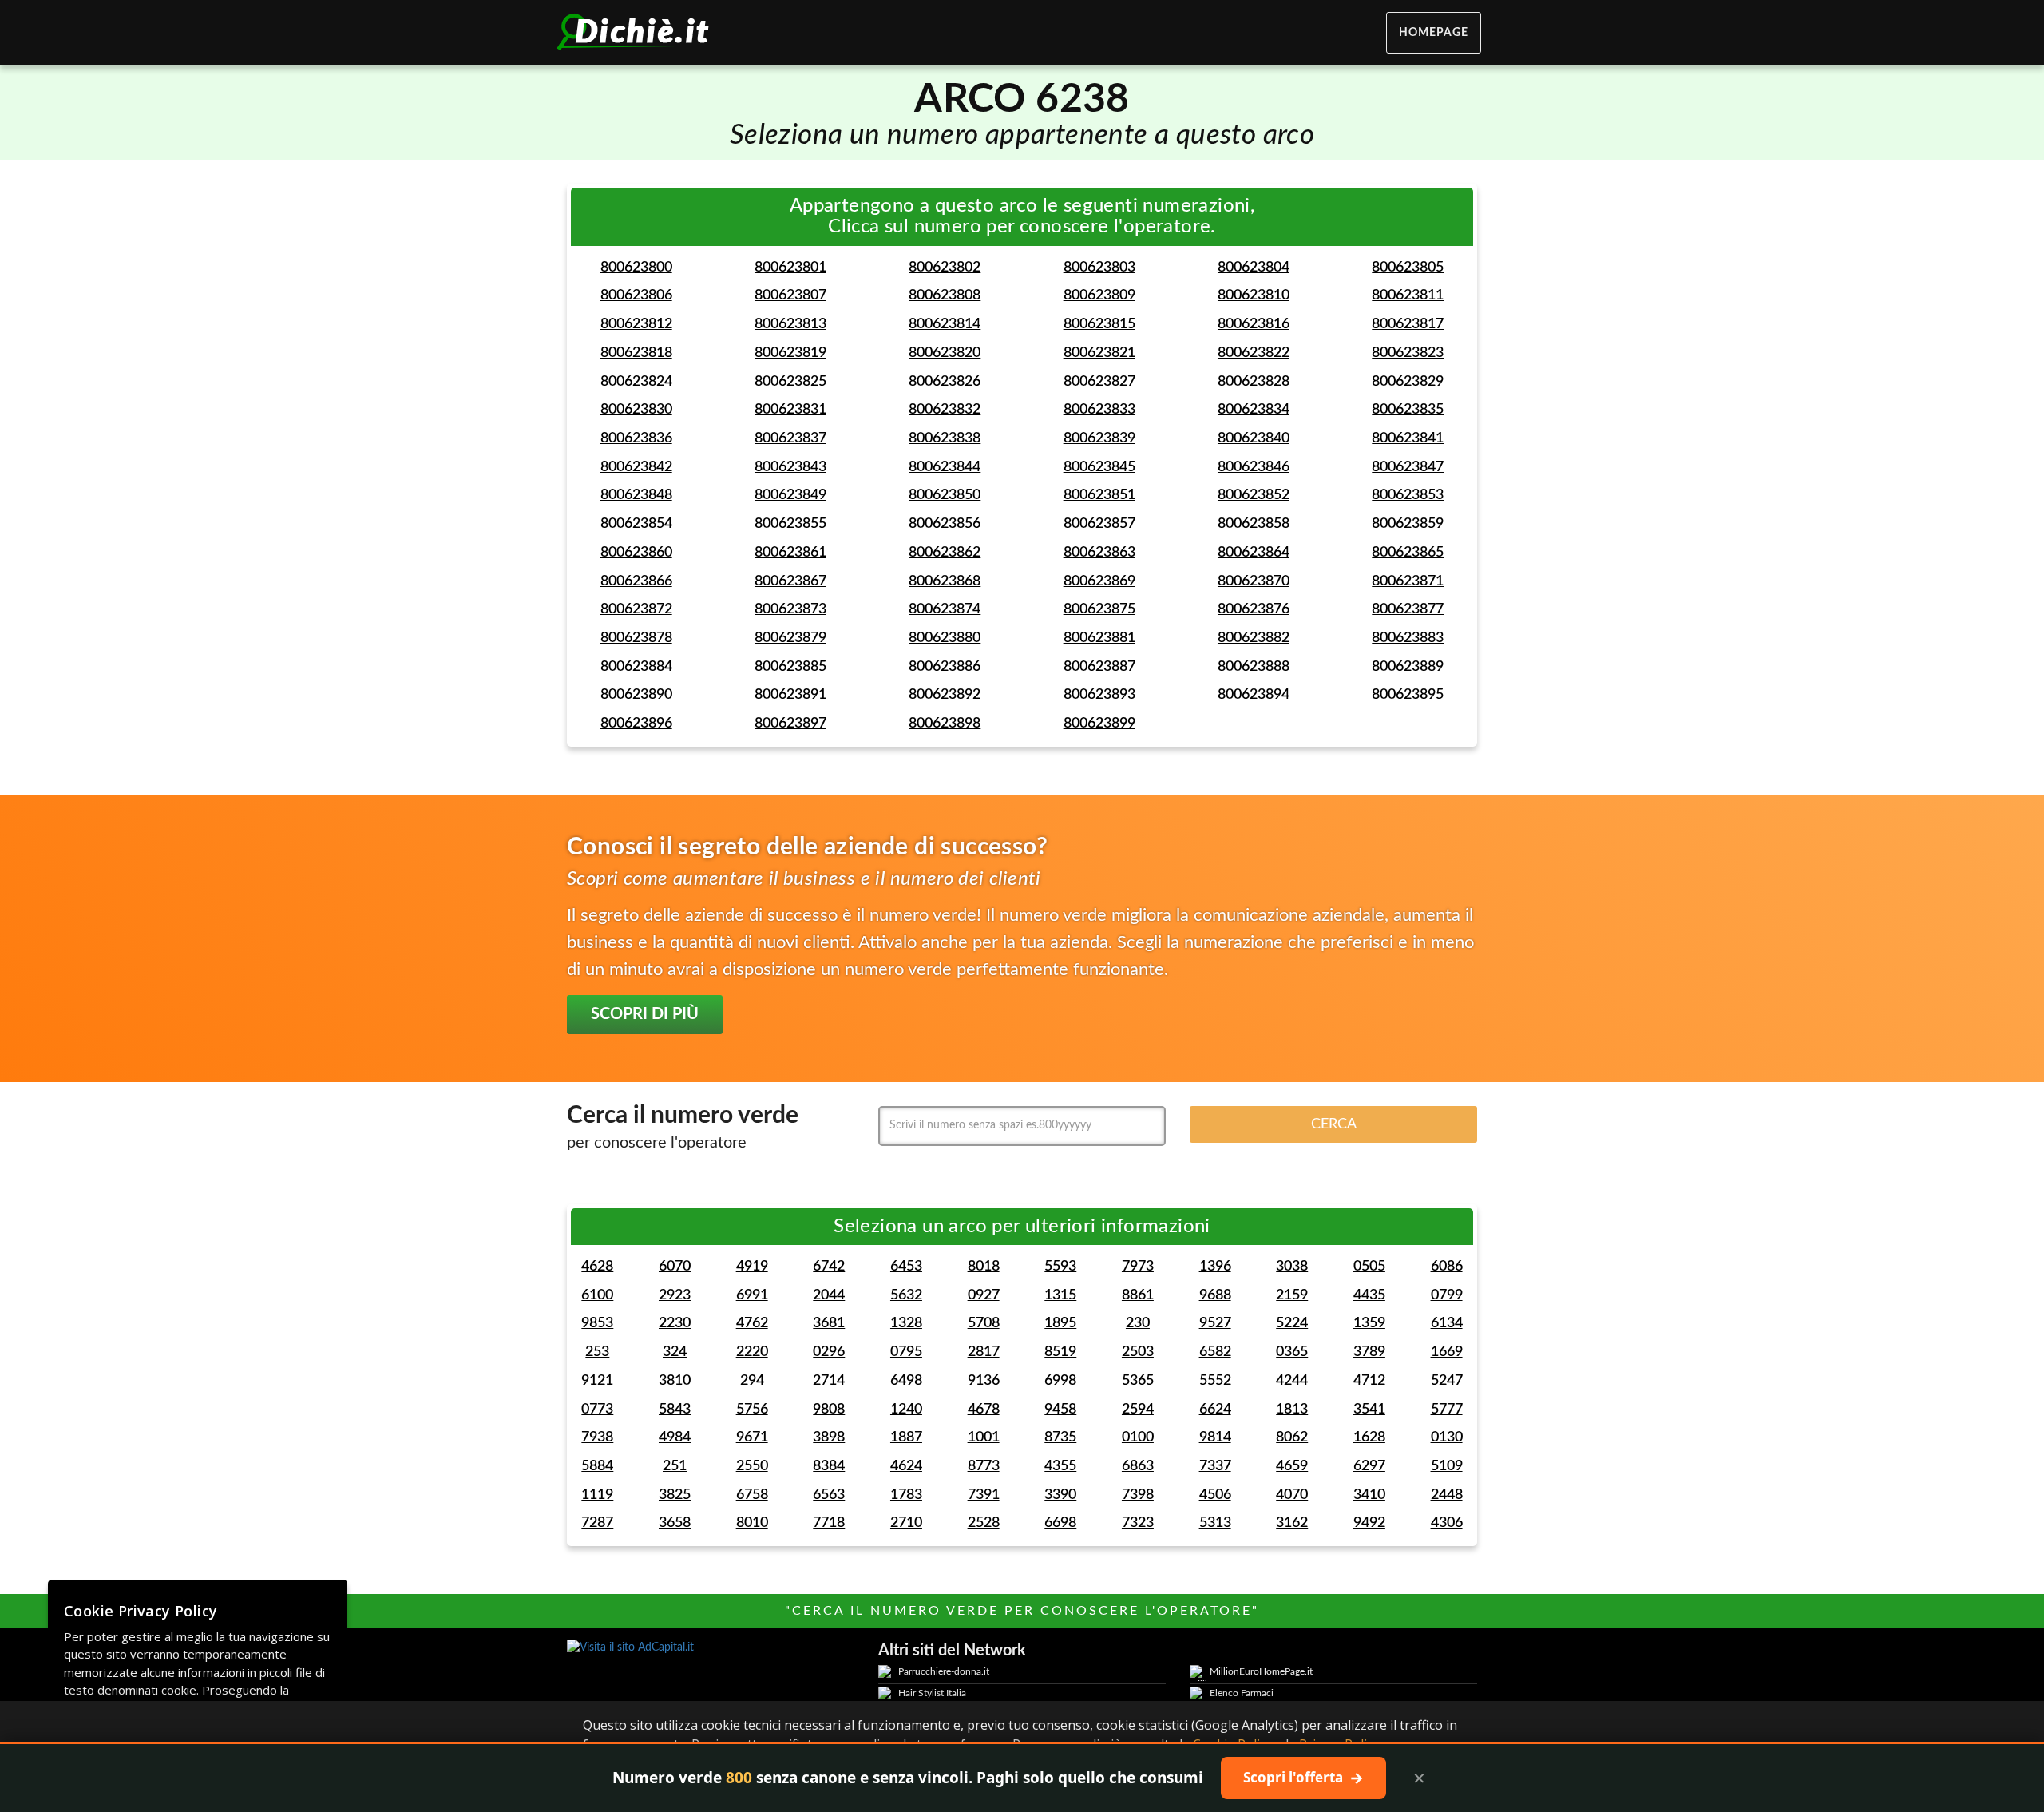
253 (597, 1352)
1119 (597, 1495)
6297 (1369, 1466)
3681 (829, 1323)
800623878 (636, 638)
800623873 (790, 609)
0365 (1292, 1352)
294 (752, 1381)
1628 (1369, 1437)
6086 (1447, 1267)
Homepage (1434, 33)
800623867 (790, 581)
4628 (597, 1267)
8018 (984, 1267)
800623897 (790, 724)
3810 (675, 1381)
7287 (597, 1523)
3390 (1060, 1495)
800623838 (945, 438)
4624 (906, 1466)
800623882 (1254, 638)
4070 (1292, 1495)
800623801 (790, 268)
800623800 (636, 268)
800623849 (790, 495)
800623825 (790, 382)
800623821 (1099, 353)
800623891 (790, 695)
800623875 (1099, 609)
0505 (1369, 1267)
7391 (984, 1495)
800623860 (636, 553)
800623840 (1254, 438)
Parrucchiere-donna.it (944, 1671)
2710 (906, 1523)
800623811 (1408, 295)
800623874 (945, 609)
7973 (1138, 1267)
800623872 (636, 609)
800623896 (636, 724)
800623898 (945, 724)
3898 (829, 1437)
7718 (829, 1523)
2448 (1447, 1495)
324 (675, 1352)
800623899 (1099, 724)
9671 (752, 1437)
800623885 (790, 667)
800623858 (1254, 524)
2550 (752, 1466)
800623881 (1099, 638)
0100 (1138, 1437)
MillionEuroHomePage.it (1261, 1671)
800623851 (1099, 495)
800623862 (945, 553)
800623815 (1099, 324)
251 (675, 1466)
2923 (675, 1295)
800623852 (1254, 495)
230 (1138, 1323)
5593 (1060, 1267)
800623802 (945, 268)
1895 (1060, 1323)
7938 (597, 1437)
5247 (1447, 1381)
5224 (1292, 1323)
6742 (829, 1267)
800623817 (1408, 324)
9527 (1215, 1323)
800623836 (636, 438)
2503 (1138, 1352)
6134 (1447, 1323)
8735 (1060, 1437)
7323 (1138, 1523)
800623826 (945, 382)
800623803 (1099, 268)
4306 (1447, 1523)
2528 (984, 1523)
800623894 (1254, 695)
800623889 (1408, 667)
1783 (906, 1495)
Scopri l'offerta (1303, 1778)
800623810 (1254, 295)
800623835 (1408, 410)
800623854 (636, 524)
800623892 (945, 695)
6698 (1060, 1523)
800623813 (790, 324)
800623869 (1099, 581)
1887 (906, 1437)
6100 (597, 1295)
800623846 (1254, 467)
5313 (1215, 1523)
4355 (1060, 1466)
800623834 (1254, 410)
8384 (829, 1466)
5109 (1447, 1466)
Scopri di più (645, 1014)
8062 (1292, 1437)
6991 (752, 1295)
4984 (675, 1437)
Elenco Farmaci (1242, 1693)
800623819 (790, 353)
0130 (1447, 1437)
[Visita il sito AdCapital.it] (711, 1647)
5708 (984, 1323)
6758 (752, 1495)
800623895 (1408, 695)
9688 (1215, 1295)
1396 (1215, 1267)
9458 (1060, 1410)
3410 (1369, 1495)
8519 (1060, 1352)
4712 (1369, 1381)
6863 (1138, 1466)
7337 (1215, 1466)
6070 (675, 1267)
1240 (906, 1410)
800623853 (1408, 495)
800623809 (1099, 295)
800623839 (1099, 438)
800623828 (1254, 382)
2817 (984, 1352)
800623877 (1408, 609)
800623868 (945, 581)
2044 (829, 1295)
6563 (829, 1495)
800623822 (1254, 353)
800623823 (1408, 353)
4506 (1215, 1495)
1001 (984, 1437)
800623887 (1099, 667)
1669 (1447, 1352)
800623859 (1408, 524)
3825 (675, 1495)
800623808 (945, 295)
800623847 (1408, 467)
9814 (1215, 1437)
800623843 (790, 467)
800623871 (1408, 581)
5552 (1215, 1381)
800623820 (945, 353)
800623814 (945, 324)
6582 (1215, 1352)
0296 (829, 1352)
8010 (752, 1523)
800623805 (1408, 268)
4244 (1292, 1381)
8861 (1138, 1295)
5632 (906, 1295)
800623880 (945, 638)
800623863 (1099, 553)
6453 (906, 1267)
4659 (1292, 1466)
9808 (829, 1410)
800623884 (636, 667)
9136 (984, 1381)
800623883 (1408, 638)
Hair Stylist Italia (932, 1693)
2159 (1292, 1295)
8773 (984, 1466)
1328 (906, 1323)
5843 (675, 1410)
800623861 (790, 553)
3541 (1369, 1410)
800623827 (1099, 382)
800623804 (1254, 268)
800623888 (1254, 667)
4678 (984, 1410)
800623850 (945, 495)
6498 (906, 1381)
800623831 (790, 410)
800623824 (636, 382)
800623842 (636, 467)
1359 (1369, 1323)
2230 (675, 1323)
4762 (752, 1323)
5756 (752, 1410)
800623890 (636, 695)
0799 (1447, 1295)
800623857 (1099, 524)
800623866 (636, 581)
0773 (597, 1410)
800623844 (945, 467)
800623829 (1408, 382)
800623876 (1254, 609)
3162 (1292, 1523)
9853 (597, 1323)
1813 (1292, 1410)
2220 (752, 1352)
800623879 (790, 638)
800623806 (636, 295)
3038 (1292, 1267)
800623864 (1254, 553)
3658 (675, 1523)
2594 (1138, 1410)
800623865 (1408, 553)
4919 (752, 1267)
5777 (1447, 1410)
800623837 (790, 438)
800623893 (1099, 695)
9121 (597, 1381)
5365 (1138, 1381)
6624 (1215, 1410)
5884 (597, 1466)
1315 (1060, 1295)
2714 (829, 1381)
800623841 (1408, 438)
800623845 (1099, 467)
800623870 (1254, 581)
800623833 (1099, 410)
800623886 (945, 667)
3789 (1369, 1352)
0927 (984, 1295)
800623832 (945, 410)
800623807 (790, 295)
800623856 (945, 524)
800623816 (1254, 324)
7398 (1138, 1495)
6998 (1060, 1381)
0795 (906, 1352)
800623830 (636, 410)
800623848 (636, 495)
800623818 (636, 353)
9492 (1369, 1523)
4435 (1369, 1295)
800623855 (790, 524)
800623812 (636, 324)
